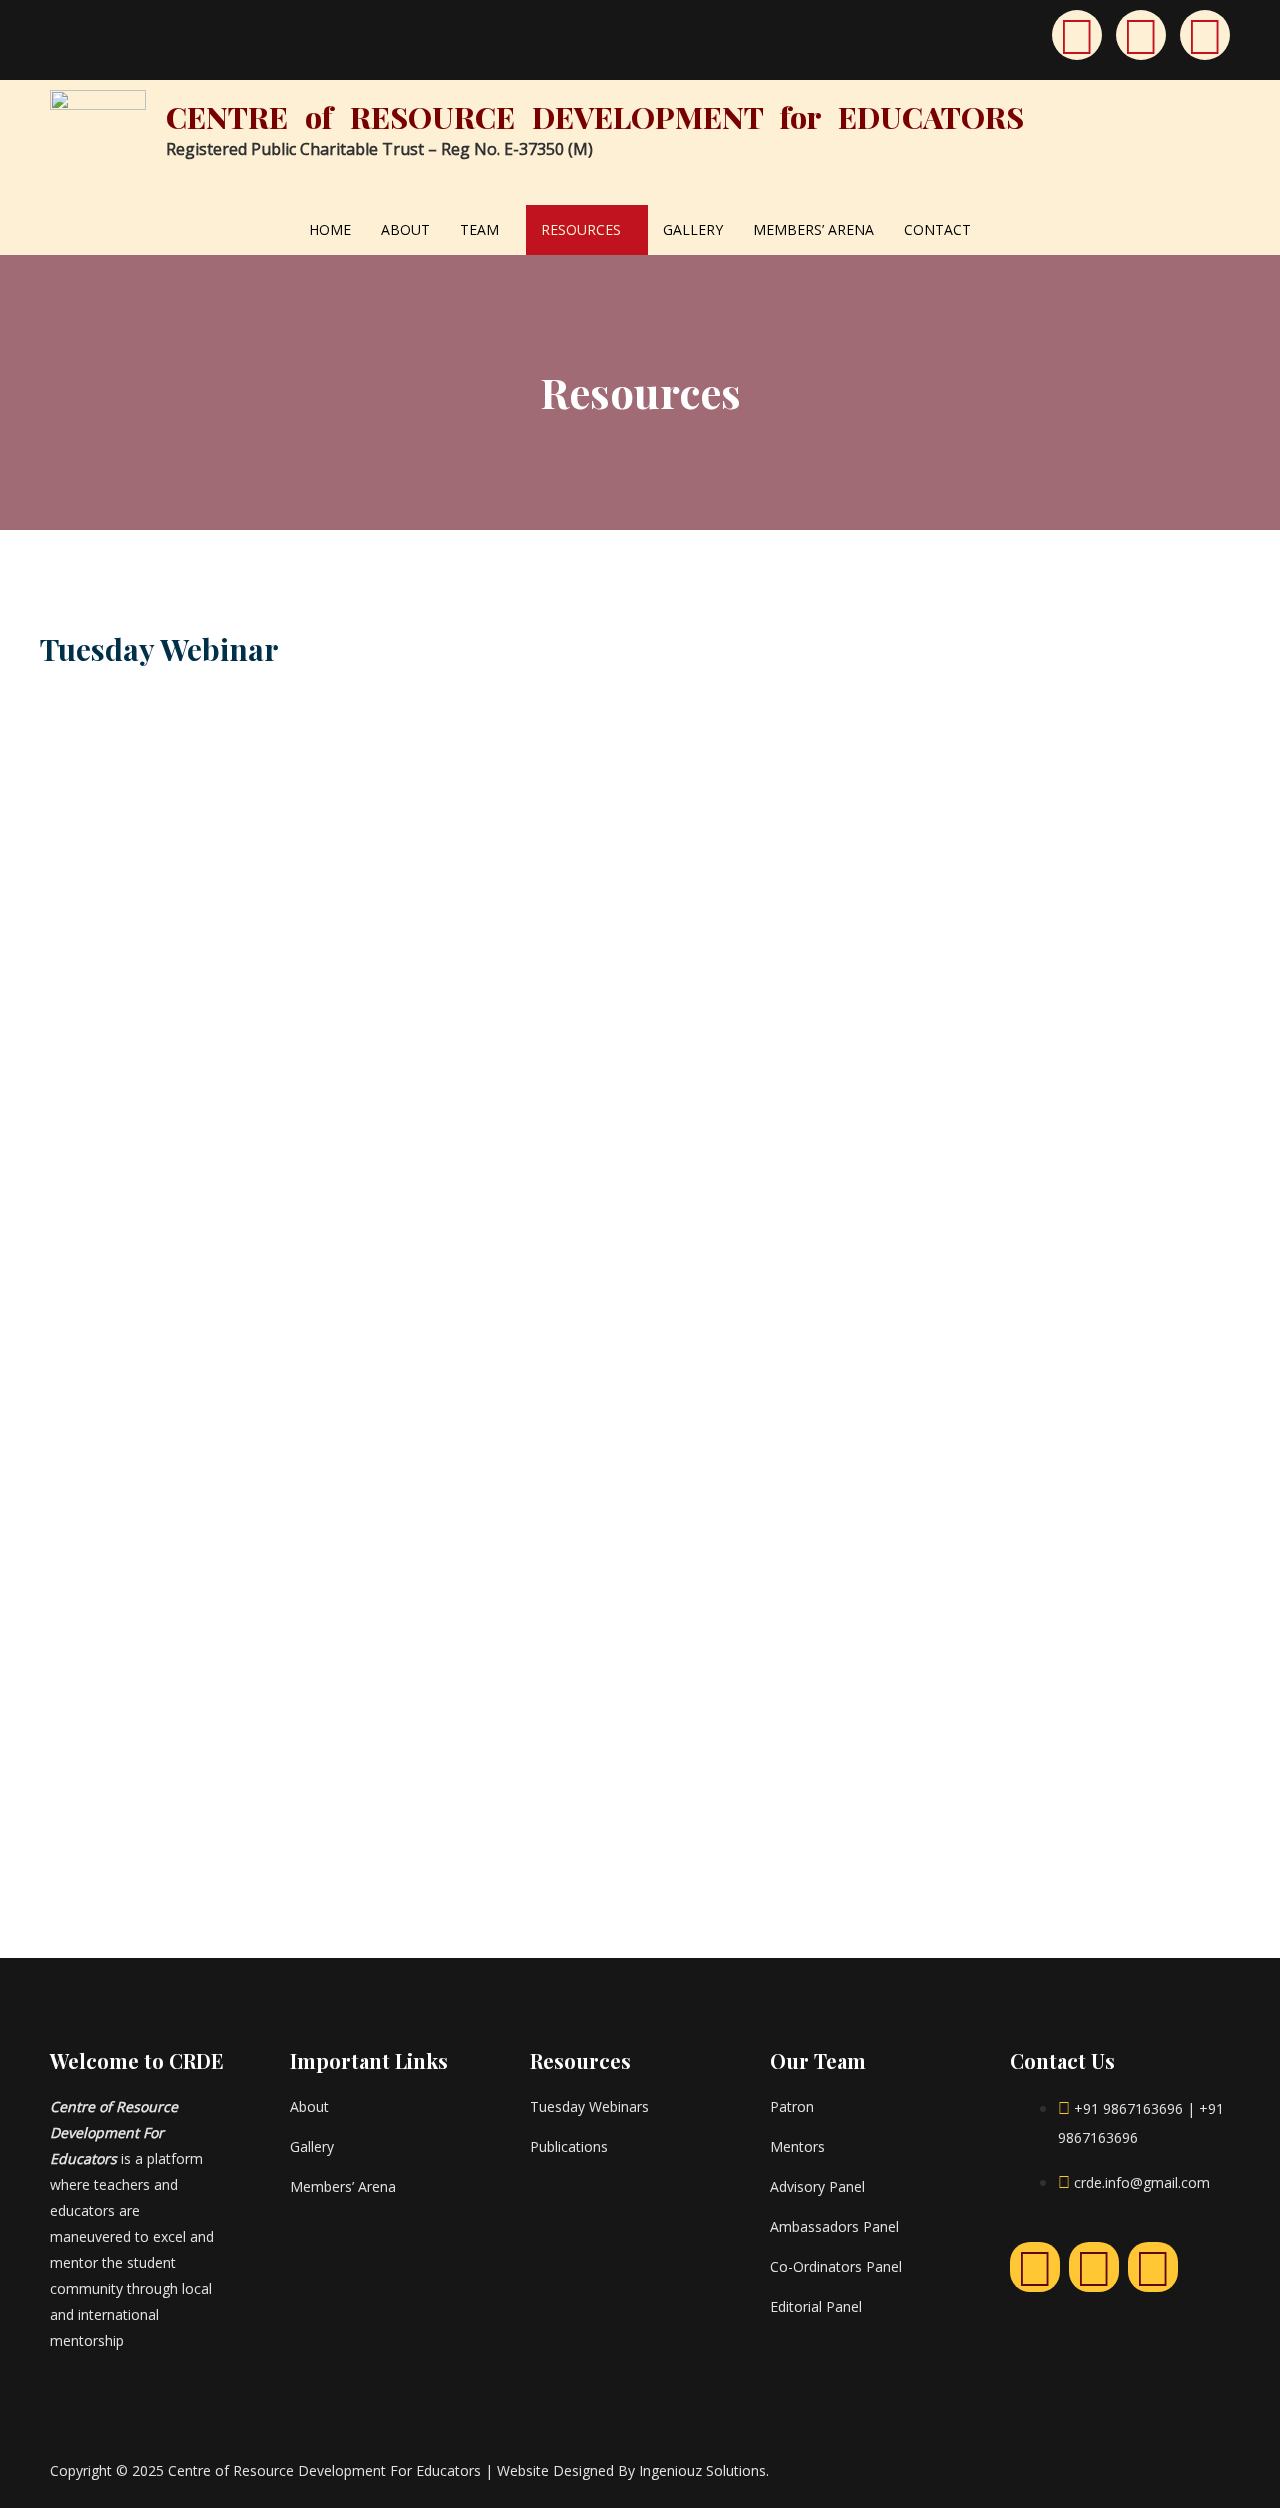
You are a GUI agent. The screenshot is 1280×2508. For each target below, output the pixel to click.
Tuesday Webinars (589, 2106)
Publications (569, 2146)
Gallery (693, 229)
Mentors (797, 2146)
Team (479, 229)
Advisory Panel (817, 2186)
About (405, 229)
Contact (937, 229)
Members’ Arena (813, 229)
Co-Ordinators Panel (836, 2266)
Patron (792, 2106)
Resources (581, 229)
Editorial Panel (816, 2306)
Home (330, 229)
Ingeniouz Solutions (702, 2470)
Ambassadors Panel (834, 2226)
